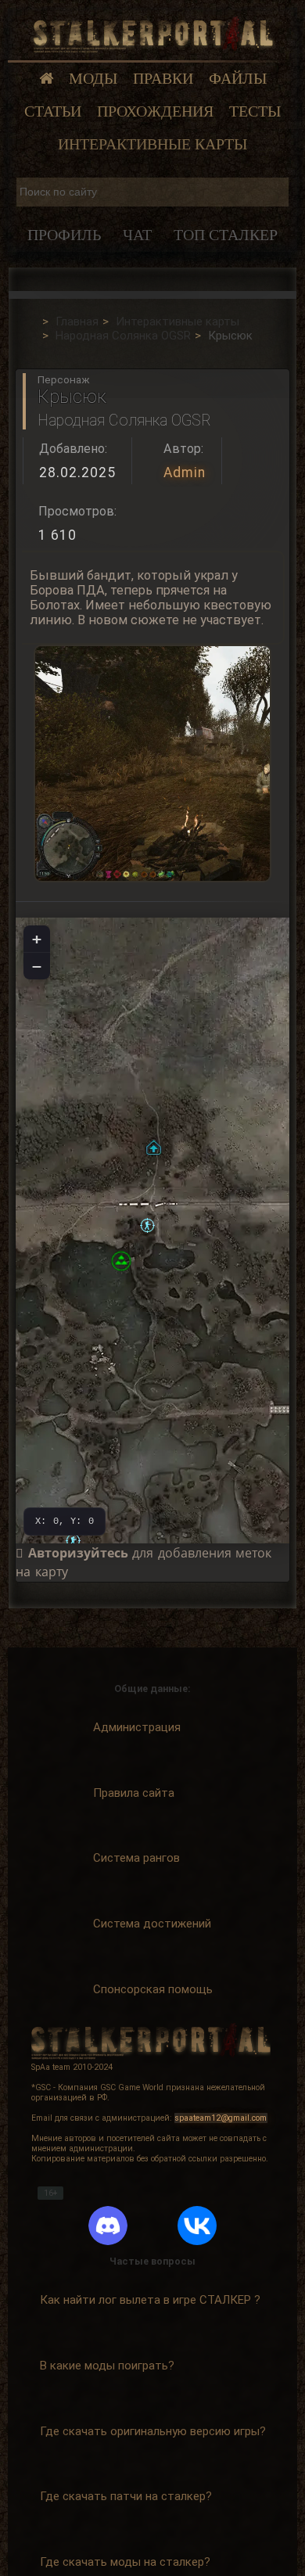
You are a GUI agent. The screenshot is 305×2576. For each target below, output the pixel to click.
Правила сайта (134, 1793)
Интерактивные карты (152, 144)
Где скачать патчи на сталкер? (126, 2496)
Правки (163, 79)
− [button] (37, 966)
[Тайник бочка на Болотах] (121, 1261)
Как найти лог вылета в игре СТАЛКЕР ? (150, 2300)
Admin (185, 472)
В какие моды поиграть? (107, 2366)
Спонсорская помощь (153, 1989)
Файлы (238, 79)
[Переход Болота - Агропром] (154, 1147)
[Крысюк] (147, 1225)
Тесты (255, 111)
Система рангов (136, 1858)
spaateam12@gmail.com (221, 2118)
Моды (93, 79)
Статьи (53, 111)
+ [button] (37, 939)
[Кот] (73, 1541)
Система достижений (152, 1924)
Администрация (137, 1727)
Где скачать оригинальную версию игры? (153, 2431)
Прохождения (155, 111)
